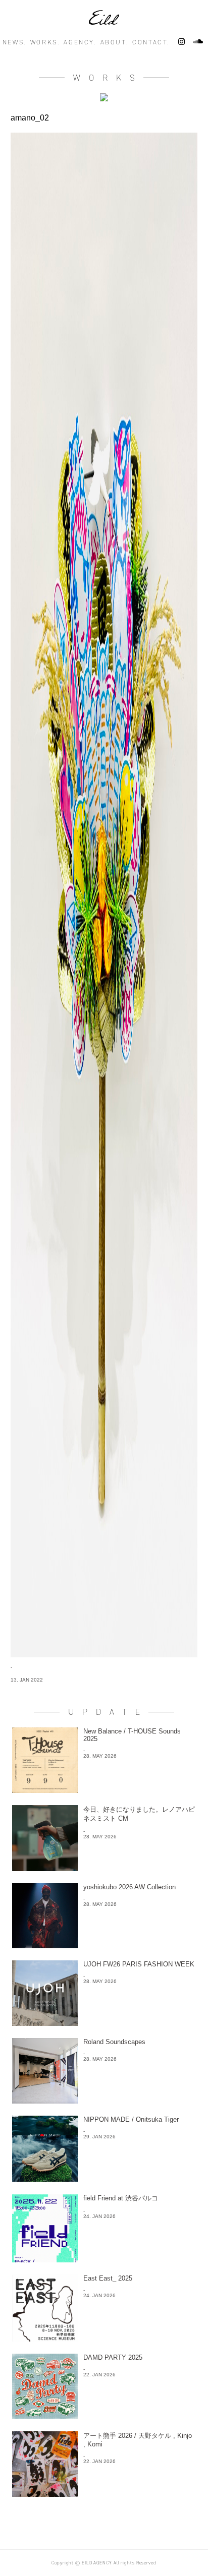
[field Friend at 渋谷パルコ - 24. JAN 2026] (104, 2260)
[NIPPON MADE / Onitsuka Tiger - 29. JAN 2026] (104, 2179)
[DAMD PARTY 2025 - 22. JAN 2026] (104, 2416)
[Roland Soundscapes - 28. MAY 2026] (104, 2101)
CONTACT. (151, 42)
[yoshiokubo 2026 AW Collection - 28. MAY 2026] (104, 1945)
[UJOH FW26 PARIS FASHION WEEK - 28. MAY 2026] (104, 2023)
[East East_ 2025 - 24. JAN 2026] (104, 2339)
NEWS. (14, 42)
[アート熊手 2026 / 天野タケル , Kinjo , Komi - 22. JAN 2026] (104, 2494)
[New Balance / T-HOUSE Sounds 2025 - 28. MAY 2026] (104, 1790)
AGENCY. (80, 42)
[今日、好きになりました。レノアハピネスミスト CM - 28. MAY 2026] (104, 1868)
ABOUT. (115, 42)
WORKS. (45, 42)
